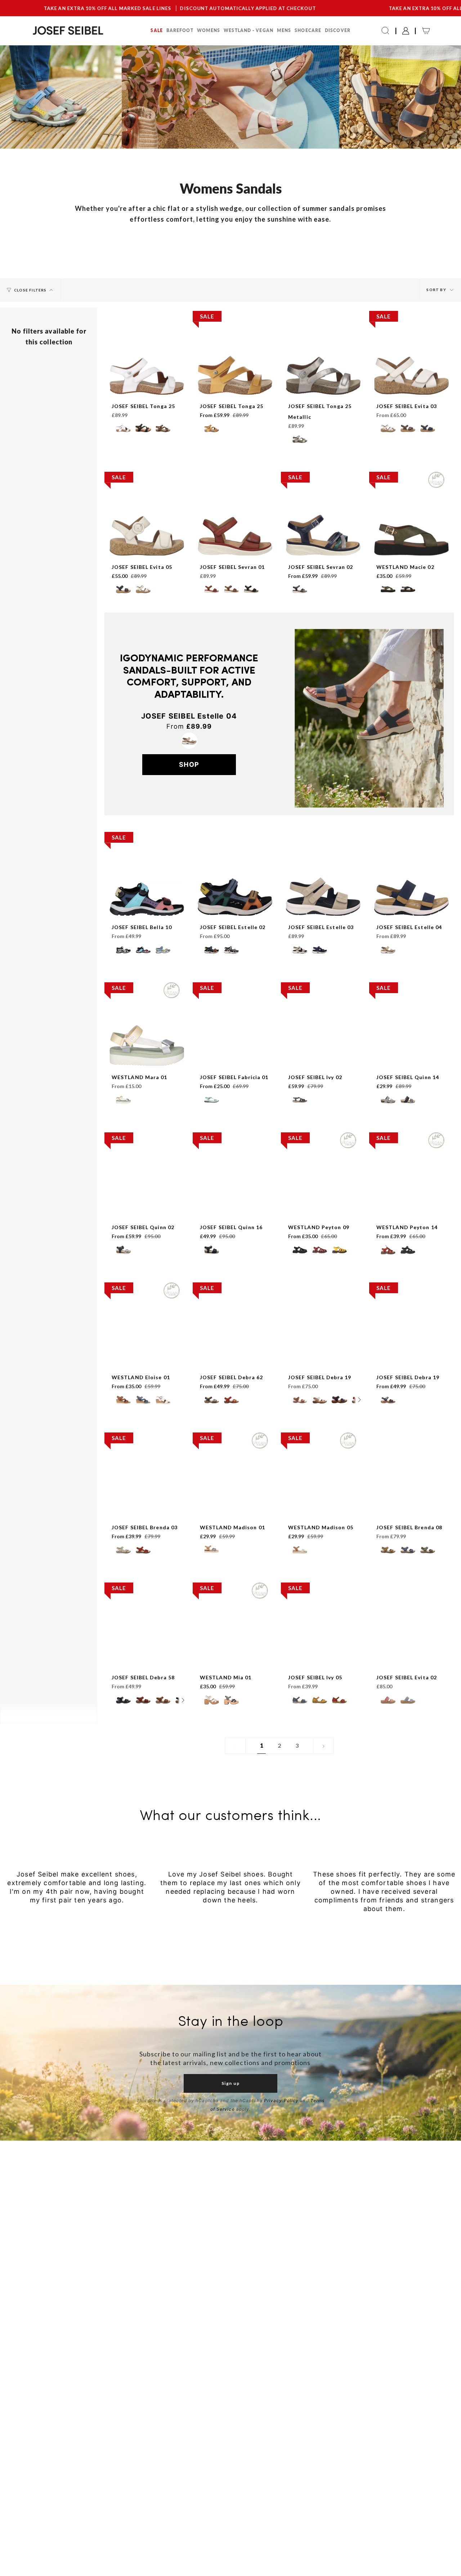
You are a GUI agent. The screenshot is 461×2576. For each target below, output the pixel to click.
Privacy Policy (281, 2100)
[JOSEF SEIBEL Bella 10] (147, 907)
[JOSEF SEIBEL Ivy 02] (323, 1057)
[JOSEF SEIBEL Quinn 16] (235, 1207)
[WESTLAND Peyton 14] (411, 1207)
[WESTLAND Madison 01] (235, 1507)
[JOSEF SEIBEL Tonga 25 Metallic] (323, 386)
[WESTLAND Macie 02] (411, 547)
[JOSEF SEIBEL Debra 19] (323, 1357)
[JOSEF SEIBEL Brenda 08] (411, 1507)
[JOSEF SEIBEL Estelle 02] (235, 907)
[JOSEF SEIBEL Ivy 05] (323, 1658)
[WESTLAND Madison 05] (323, 1507)
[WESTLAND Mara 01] (147, 1057)
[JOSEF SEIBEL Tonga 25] (147, 386)
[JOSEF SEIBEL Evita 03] (411, 386)
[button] (156, 31)
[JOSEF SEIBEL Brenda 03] (147, 1507)
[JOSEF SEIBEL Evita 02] (411, 1658)
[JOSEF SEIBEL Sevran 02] (323, 547)
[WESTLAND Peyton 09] (323, 1207)
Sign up (230, 2083)
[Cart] (426, 31)
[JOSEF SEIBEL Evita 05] (147, 547)
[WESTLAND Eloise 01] (147, 1357)
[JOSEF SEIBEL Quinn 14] (411, 1057)
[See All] (359, 1400)
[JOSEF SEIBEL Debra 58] (147, 1658)
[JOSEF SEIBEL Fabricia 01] (235, 1057)
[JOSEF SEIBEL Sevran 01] (235, 547)
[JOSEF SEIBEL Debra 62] (235, 1357)
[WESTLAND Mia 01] (235, 1658)
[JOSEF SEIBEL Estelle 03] (323, 907)
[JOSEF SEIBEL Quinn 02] (147, 1207)
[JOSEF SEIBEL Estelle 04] (411, 907)
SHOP (189, 764)
